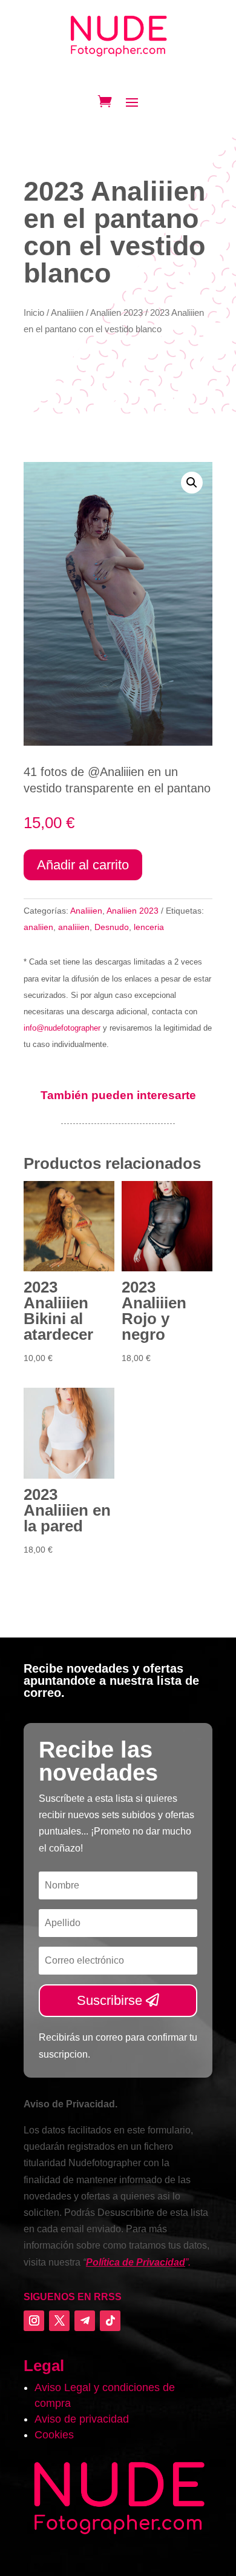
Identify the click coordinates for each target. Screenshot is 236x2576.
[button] (192, 483)
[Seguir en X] (59, 2321)
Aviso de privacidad (82, 2419)
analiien (38, 927)
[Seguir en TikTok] (110, 2321)
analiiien (74, 927)
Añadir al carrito (83, 865)
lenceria (149, 927)
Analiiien (67, 313)
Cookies (54, 2435)
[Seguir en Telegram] (85, 2321)
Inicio (34, 313)
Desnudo (112, 927)
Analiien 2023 (116, 313)
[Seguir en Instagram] (34, 2321)
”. (138, 2262)
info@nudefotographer (62, 1028)
